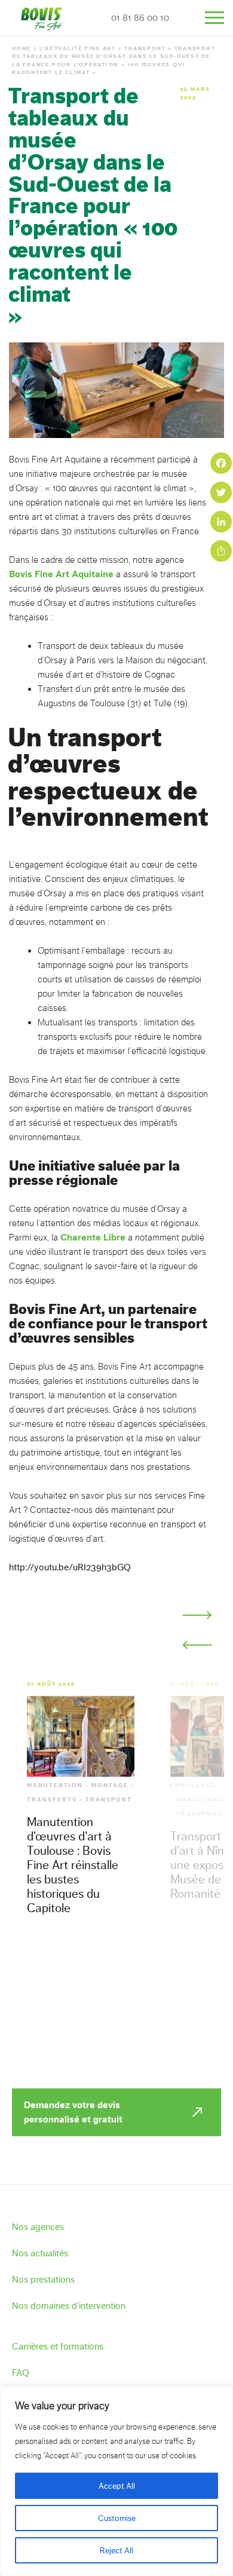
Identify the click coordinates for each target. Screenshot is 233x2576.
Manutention (55, 1785)
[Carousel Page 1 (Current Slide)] (19, 1640)
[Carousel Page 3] (57, 1640)
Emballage (193, 1785)
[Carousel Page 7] (133, 1640)
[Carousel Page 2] (38, 1640)
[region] (116, 2481)
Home (22, 48)
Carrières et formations (58, 2346)
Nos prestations (43, 2279)
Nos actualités (40, 2253)
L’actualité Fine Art (78, 48)
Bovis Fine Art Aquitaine (61, 574)
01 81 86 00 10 (140, 18)
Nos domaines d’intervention (69, 2306)
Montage (110, 1785)
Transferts (52, 1800)
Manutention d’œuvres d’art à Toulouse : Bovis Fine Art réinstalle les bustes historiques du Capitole (73, 1865)
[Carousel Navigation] (197, 1630)
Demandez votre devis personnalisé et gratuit (73, 2112)
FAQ (21, 2373)
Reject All (116, 2550)
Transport (145, 48)
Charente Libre (93, 1237)
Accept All (117, 2486)
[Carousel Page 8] (152, 1640)
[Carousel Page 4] (76, 1640)
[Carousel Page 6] (114, 1640)
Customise (117, 2518)
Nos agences (38, 2227)
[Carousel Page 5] (95, 1640)
